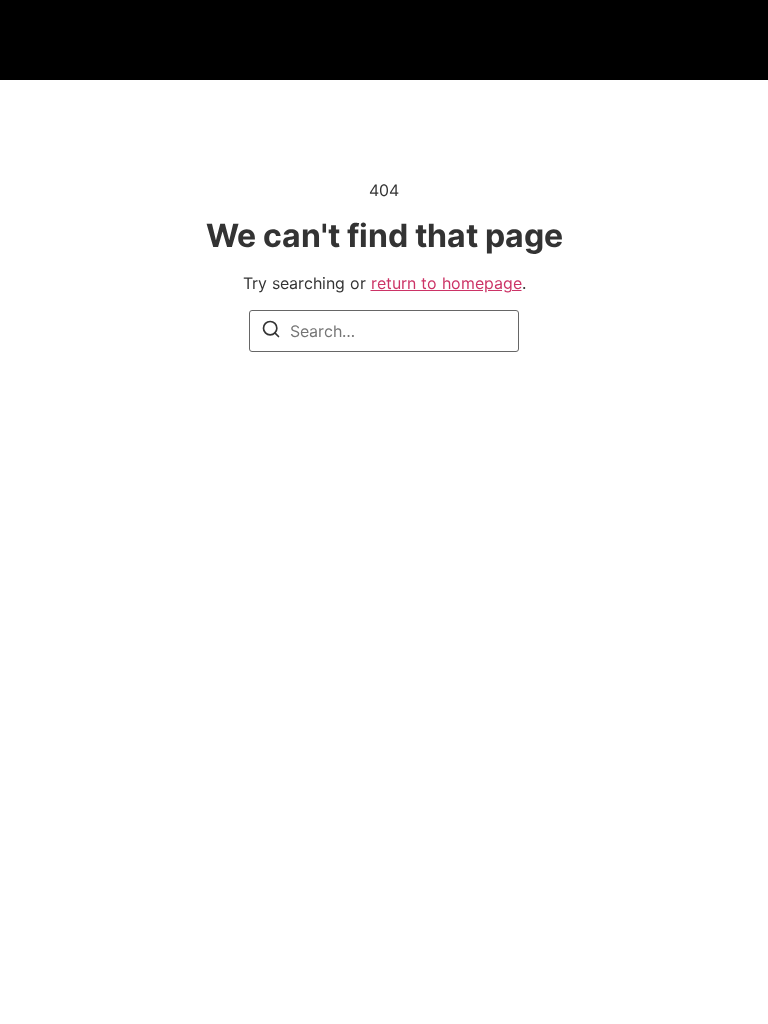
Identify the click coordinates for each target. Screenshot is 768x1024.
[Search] (271, 332)
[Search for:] (384, 331)
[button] (107, 40)
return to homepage (446, 283)
